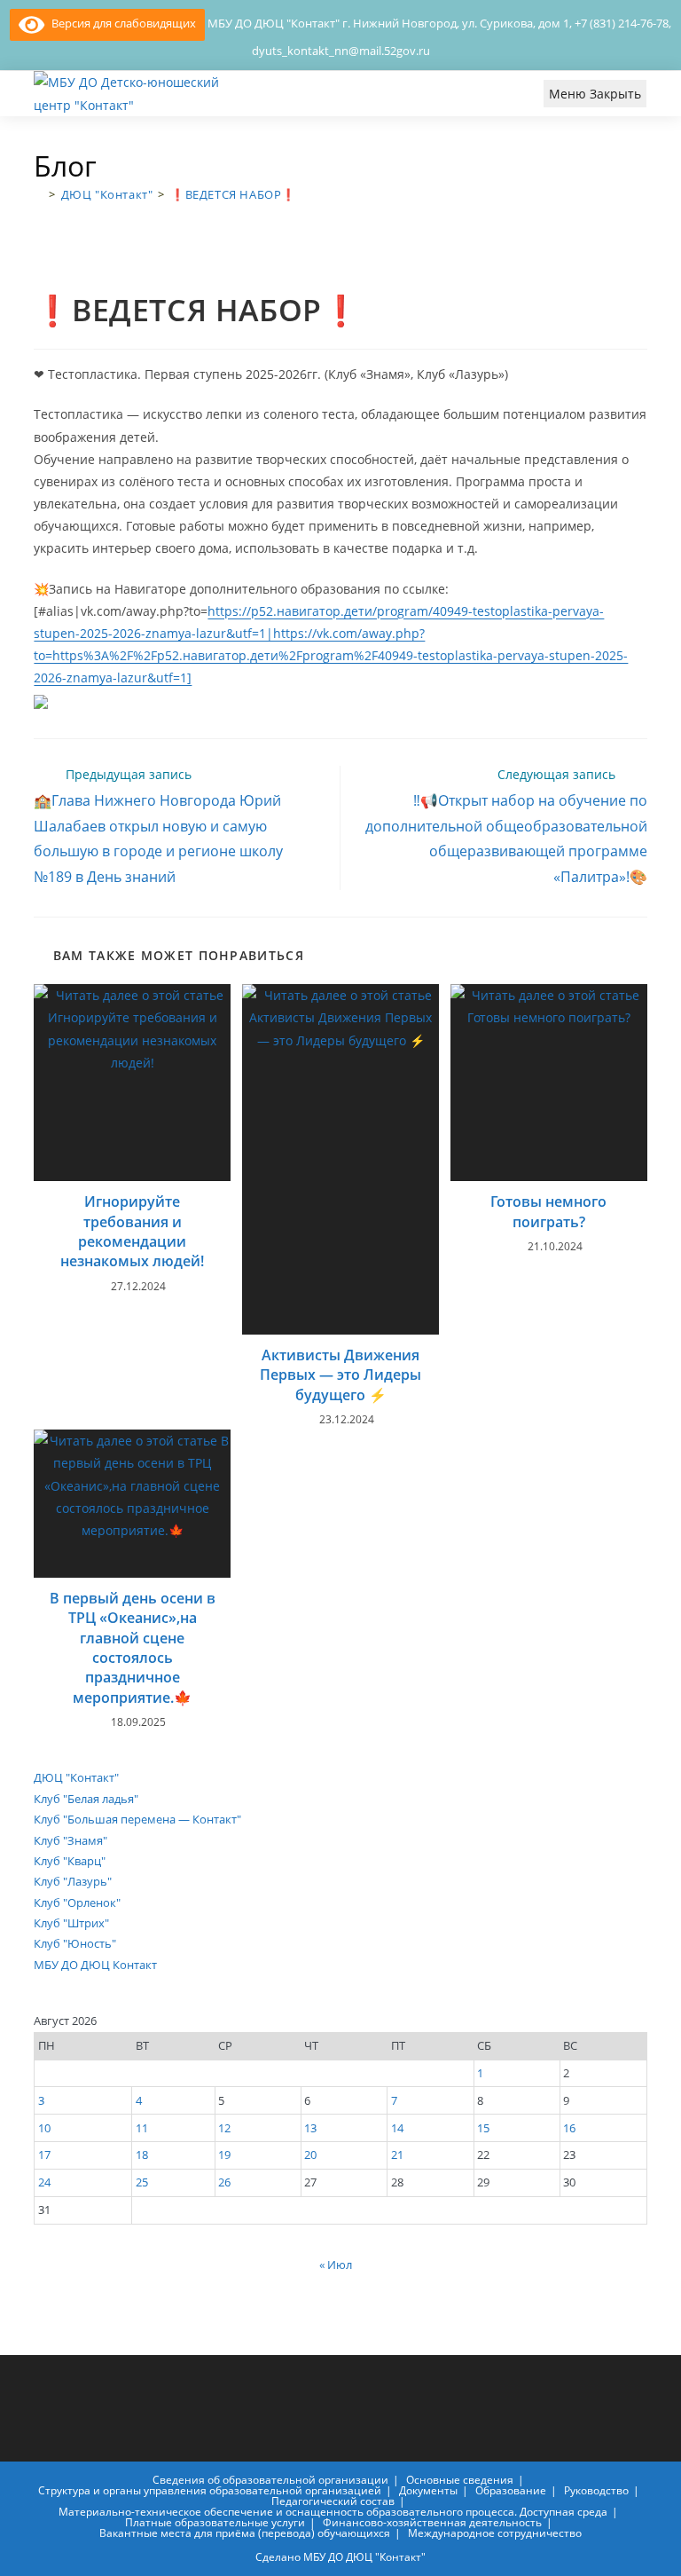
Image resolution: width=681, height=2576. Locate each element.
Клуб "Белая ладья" (86, 1799)
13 (310, 2128)
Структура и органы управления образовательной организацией (210, 2490)
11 (142, 2128)
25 (142, 2182)
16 (569, 2128)
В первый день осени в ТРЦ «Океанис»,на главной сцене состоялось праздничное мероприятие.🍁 (133, 1648)
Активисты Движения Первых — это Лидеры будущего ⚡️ (340, 1375)
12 (224, 2128)
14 (397, 2128)
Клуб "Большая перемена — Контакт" (137, 1819)
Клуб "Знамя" (70, 1840)
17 (44, 2155)
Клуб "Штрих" (71, 1923)
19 (224, 2155)
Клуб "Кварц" (70, 1861)
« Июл (336, 2265)
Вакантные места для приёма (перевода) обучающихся (245, 2533)
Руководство (596, 2490)
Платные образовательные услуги (215, 2522)
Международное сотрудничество (495, 2533)
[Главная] (39, 194)
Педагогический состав (333, 2501)
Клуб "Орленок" (77, 1902)
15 (483, 2128)
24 (44, 2182)
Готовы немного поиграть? (548, 1211)
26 (224, 2182)
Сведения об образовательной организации (270, 2480)
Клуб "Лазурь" (73, 1881)
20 (310, 2155)
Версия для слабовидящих (120, 23)
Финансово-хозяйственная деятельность (432, 2522)
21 (397, 2155)
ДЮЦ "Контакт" (76, 1777)
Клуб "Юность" (75, 1943)
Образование (511, 2490)
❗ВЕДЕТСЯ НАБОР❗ (233, 194)
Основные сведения (460, 2480)
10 (44, 2128)
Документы (428, 2490)
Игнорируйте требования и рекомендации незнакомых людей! (132, 1231)
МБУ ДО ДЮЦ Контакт (95, 1965)
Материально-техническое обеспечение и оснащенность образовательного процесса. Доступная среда (333, 2512)
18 (142, 2155)
